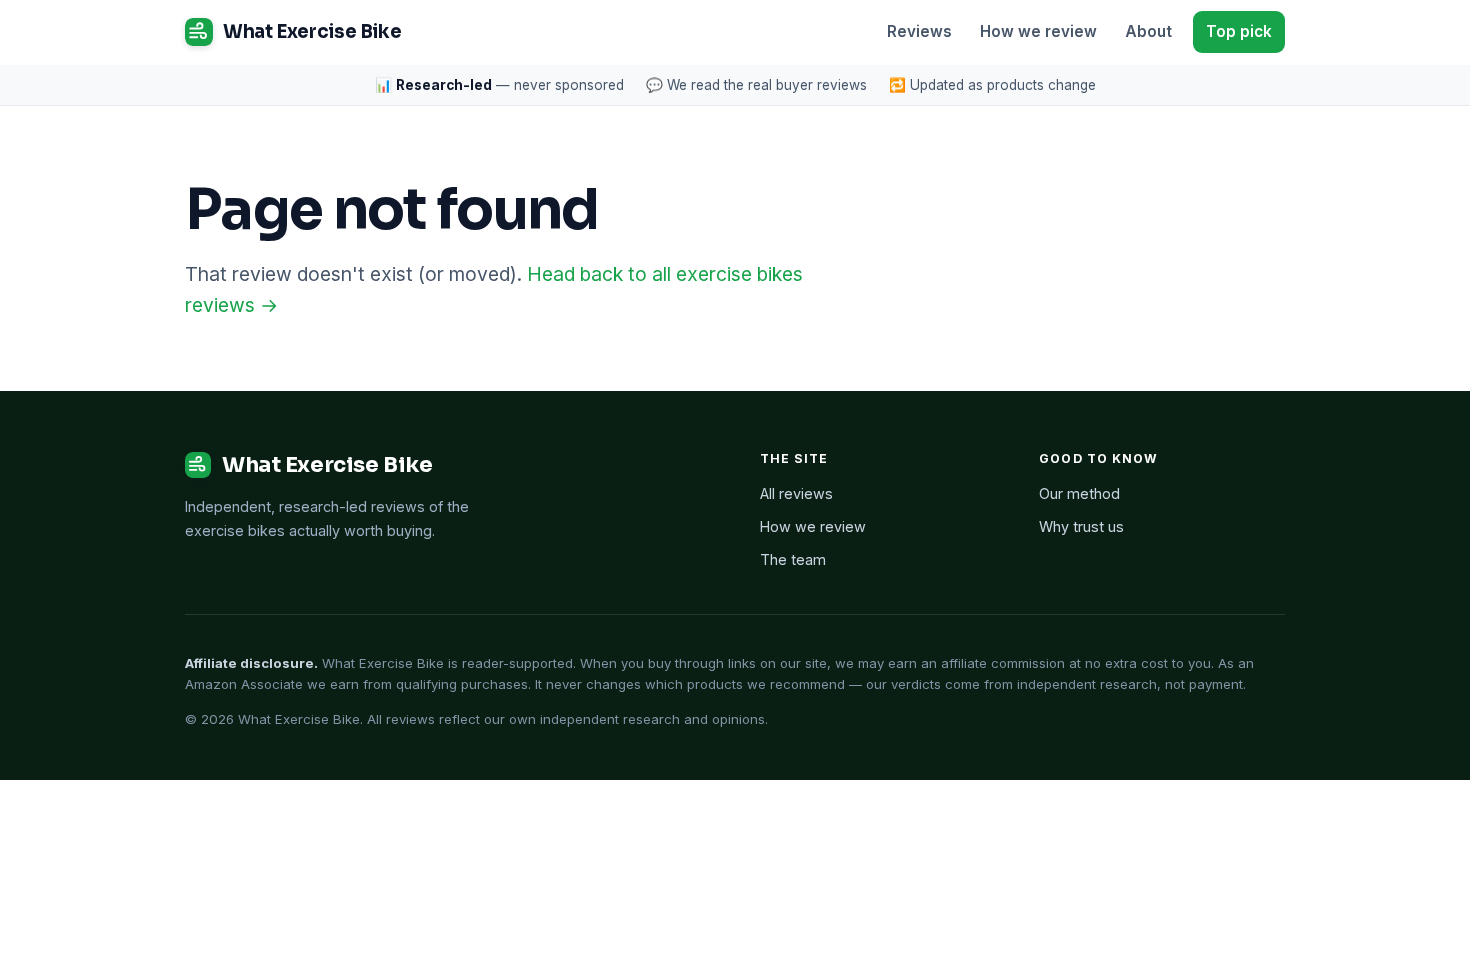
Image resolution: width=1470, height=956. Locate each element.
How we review (1038, 31)
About (1148, 31)
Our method (1079, 493)
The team (793, 559)
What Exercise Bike (312, 31)
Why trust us (1081, 526)
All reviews (796, 493)
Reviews (919, 31)
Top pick (1239, 31)
